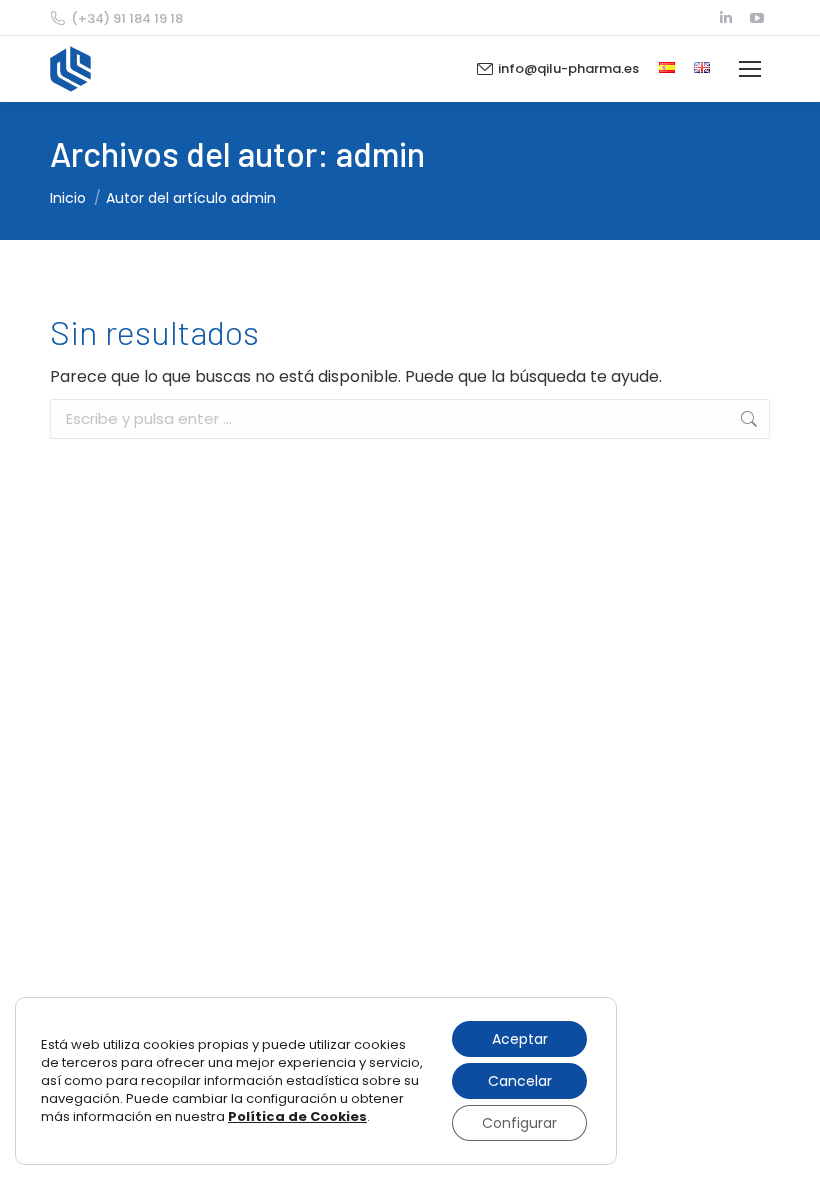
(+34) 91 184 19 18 (127, 18)
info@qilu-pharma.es (568, 68)
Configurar (519, 1123)
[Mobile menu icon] (750, 69)
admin (380, 153)
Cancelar (520, 1081)
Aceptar (520, 1039)
